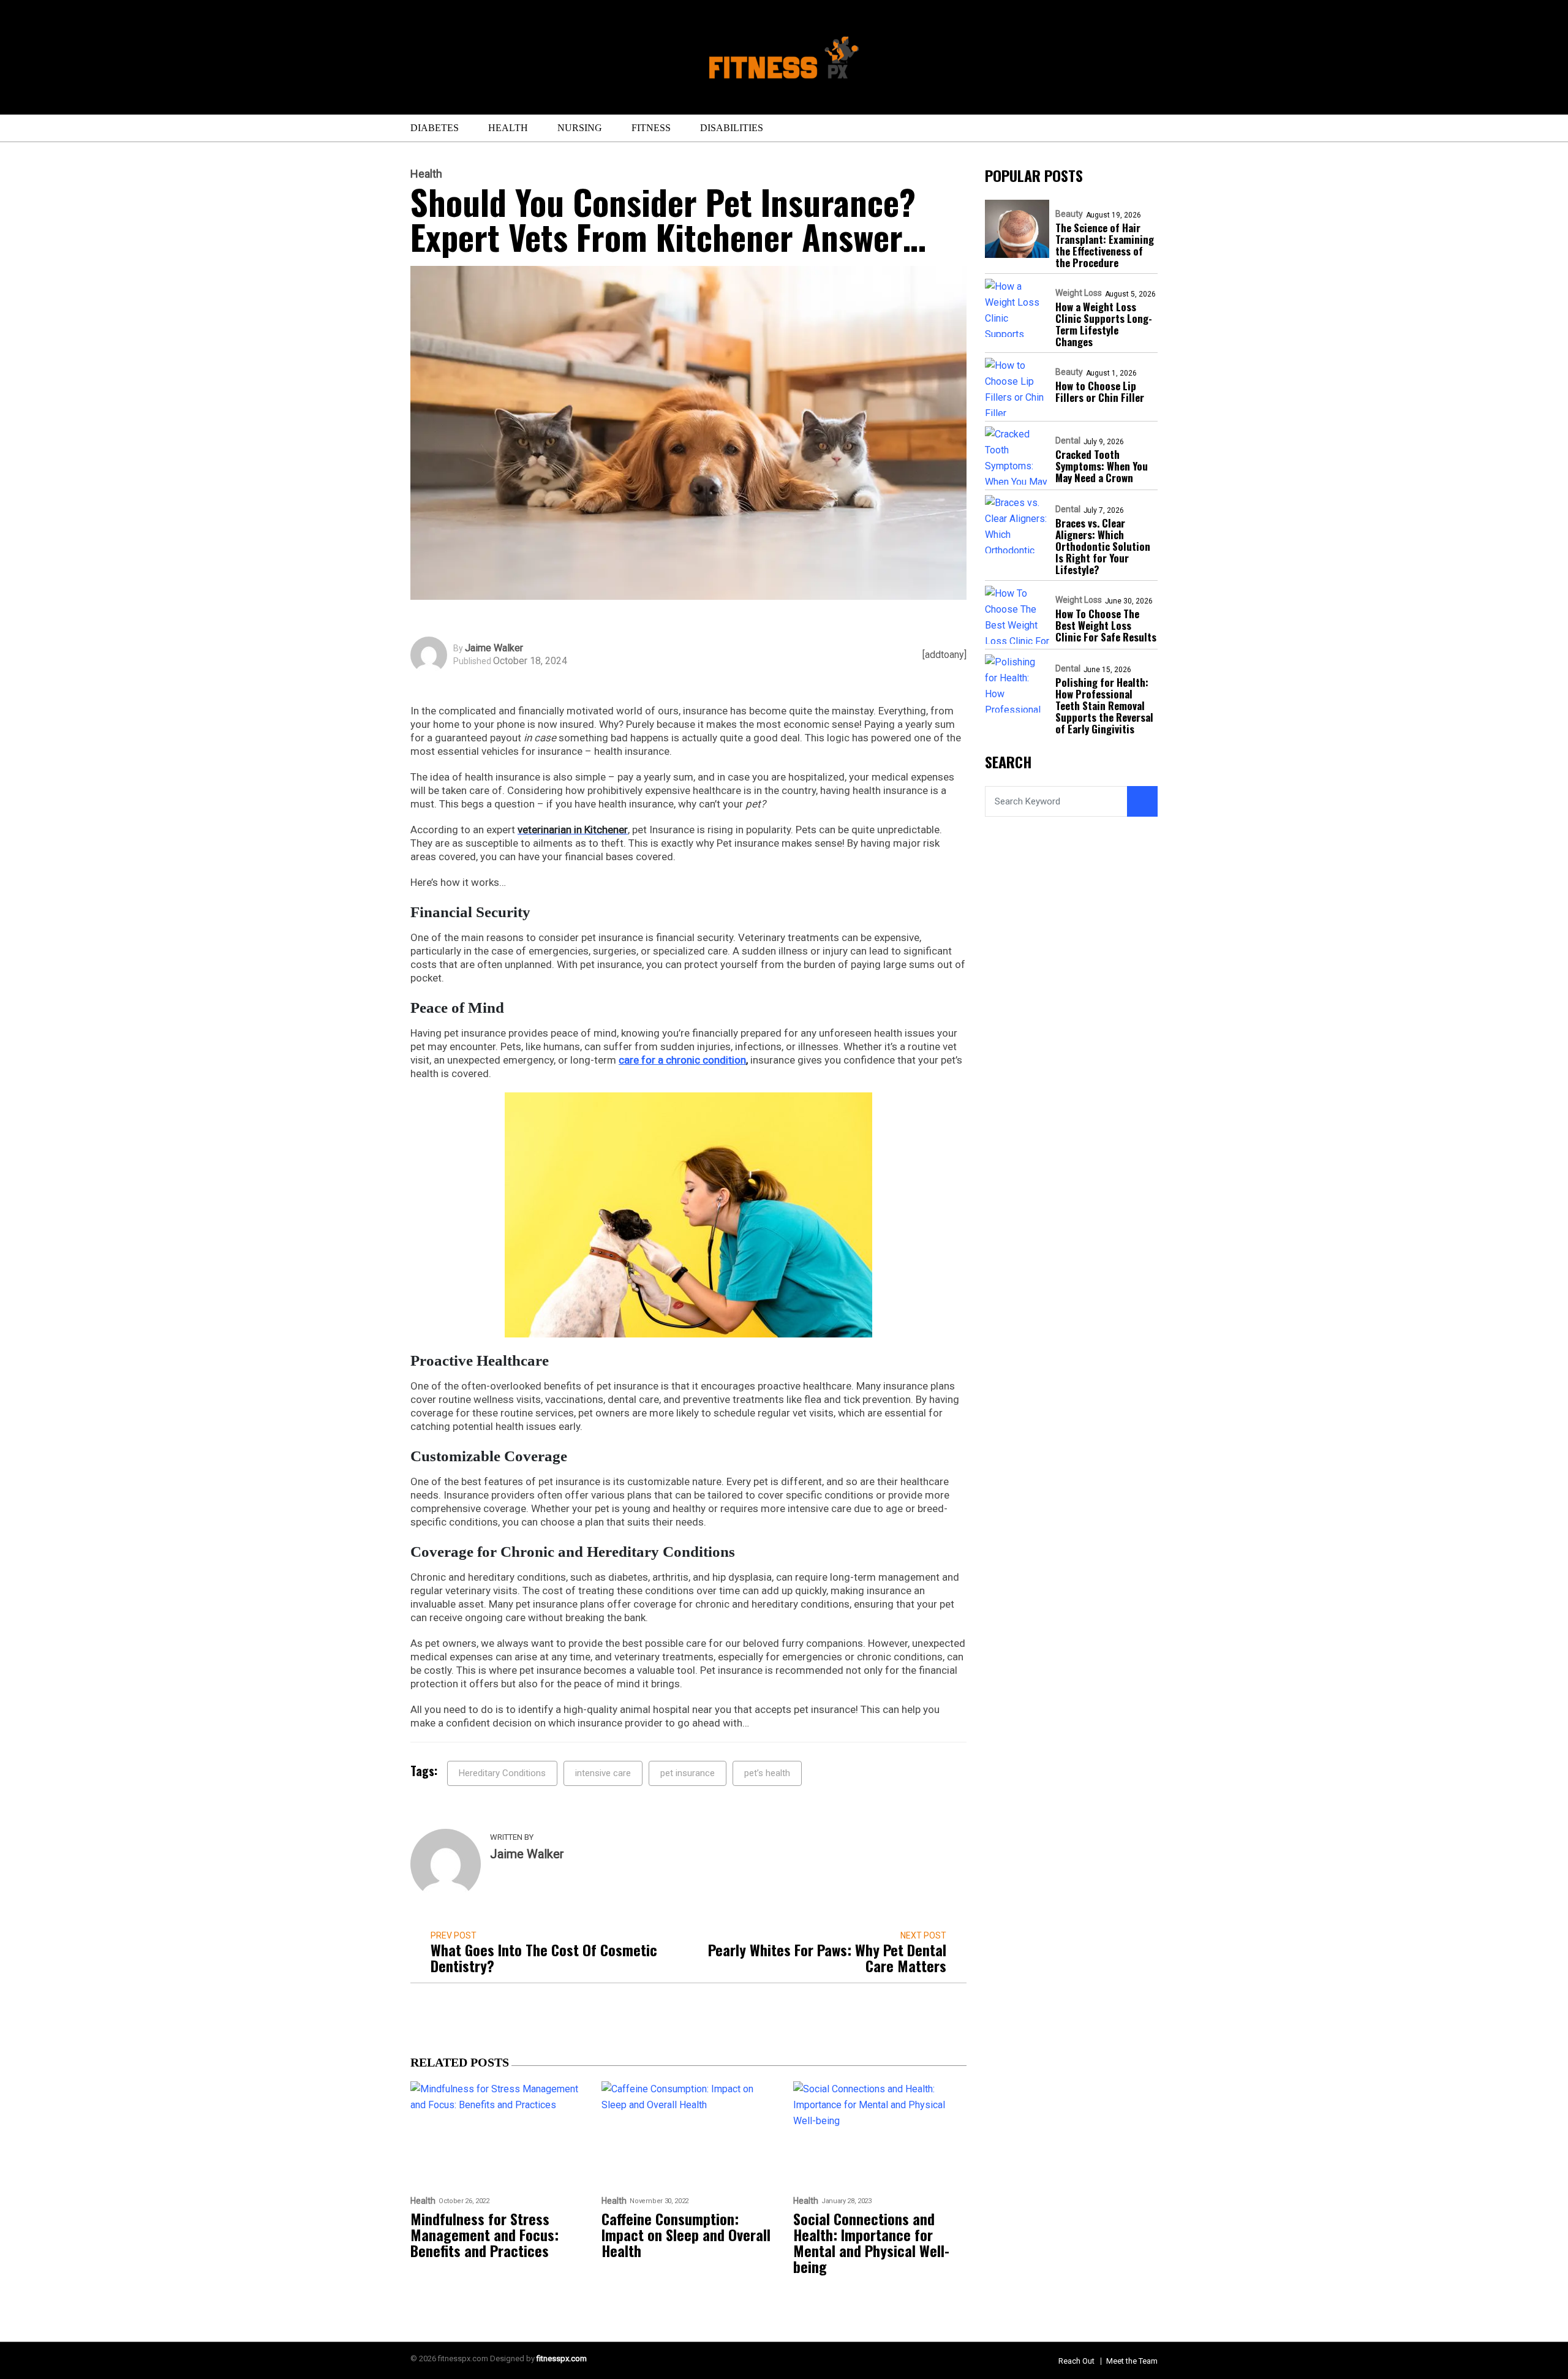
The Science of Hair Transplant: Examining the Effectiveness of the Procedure (1105, 245)
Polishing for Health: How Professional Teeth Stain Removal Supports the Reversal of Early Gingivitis (1104, 705)
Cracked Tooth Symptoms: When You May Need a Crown (1102, 466)
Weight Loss (1079, 293)
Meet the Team (1132, 2361)
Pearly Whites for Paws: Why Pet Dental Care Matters (827, 1957)
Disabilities (732, 128)
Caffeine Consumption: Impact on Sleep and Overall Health (686, 2234)
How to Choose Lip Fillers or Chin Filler (1100, 391)
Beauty (1069, 214)
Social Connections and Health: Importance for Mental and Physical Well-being (871, 2242)
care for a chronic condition (682, 1060)
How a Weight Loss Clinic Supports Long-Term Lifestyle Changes (1104, 324)
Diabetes (435, 128)
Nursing (580, 128)
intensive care (603, 1773)
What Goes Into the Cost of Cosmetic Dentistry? (544, 1957)
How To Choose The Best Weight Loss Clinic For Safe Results (1106, 625)
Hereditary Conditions (502, 1773)
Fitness (651, 128)
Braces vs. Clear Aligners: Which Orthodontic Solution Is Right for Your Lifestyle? (1103, 546)
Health (508, 128)
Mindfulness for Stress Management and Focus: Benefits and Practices (484, 2234)
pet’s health (767, 1773)
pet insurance (688, 1773)
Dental (1068, 441)
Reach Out (1076, 2361)
